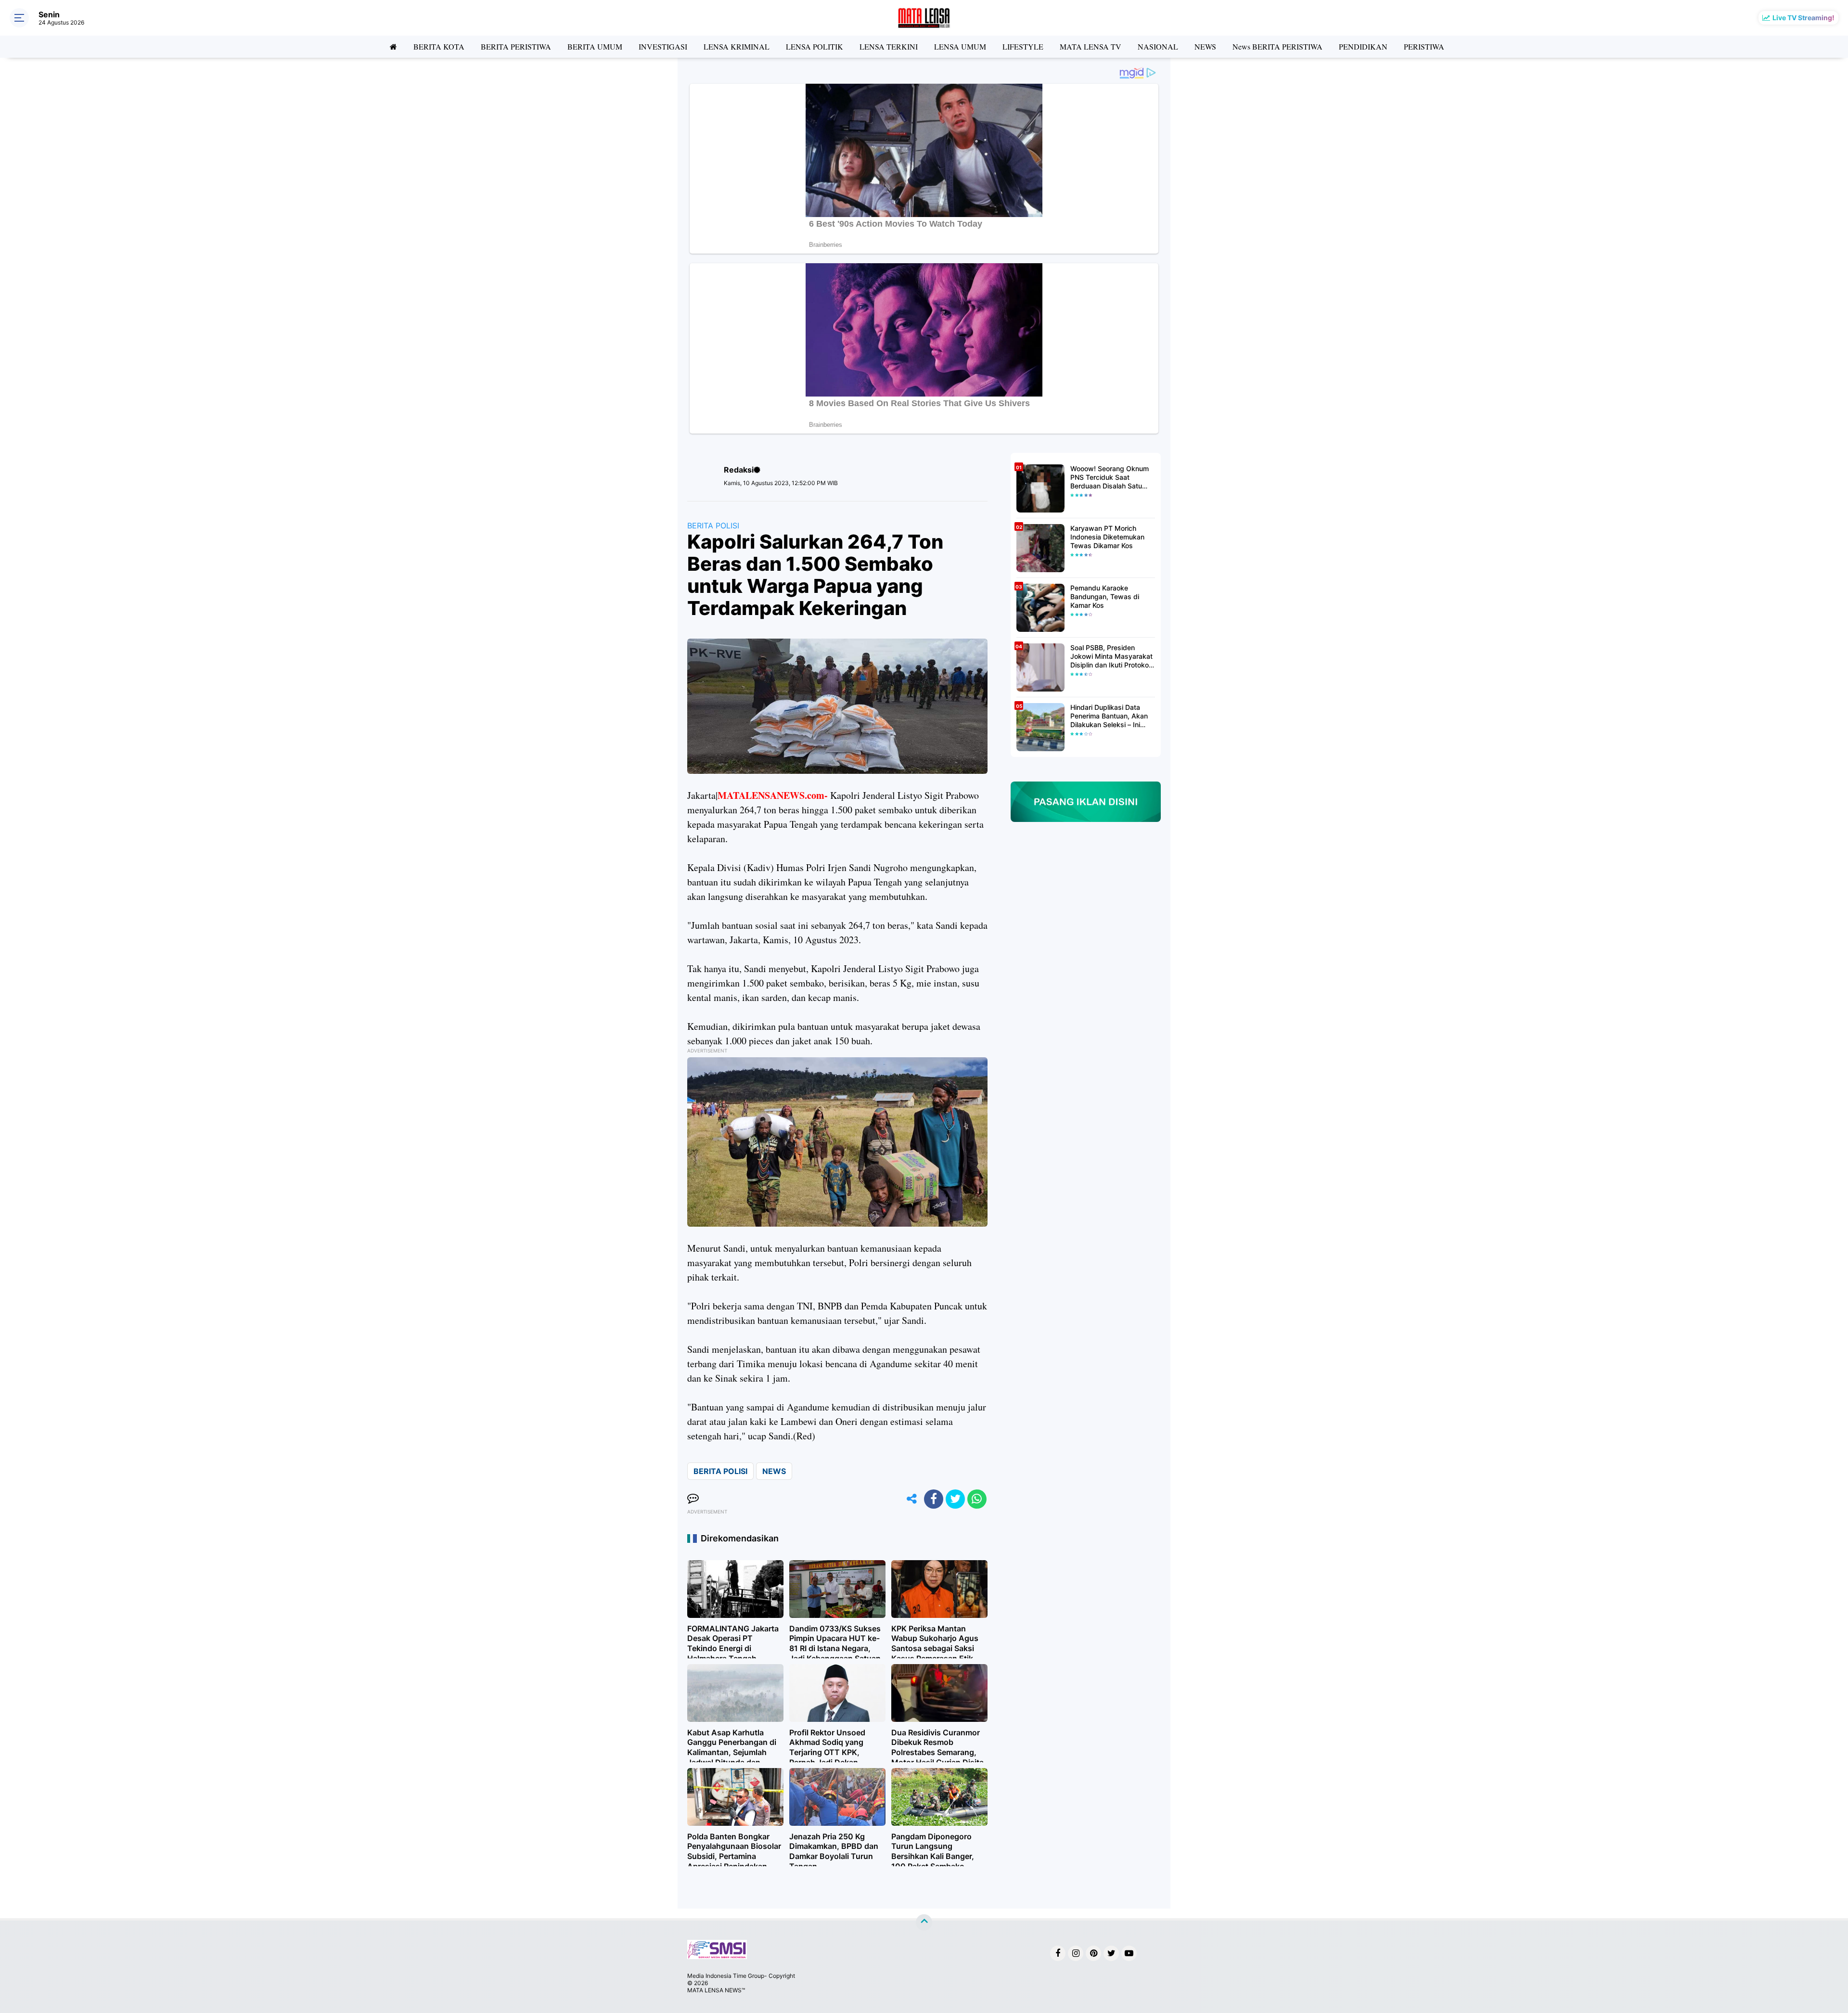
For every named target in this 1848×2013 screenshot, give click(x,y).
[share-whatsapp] (977, 1499)
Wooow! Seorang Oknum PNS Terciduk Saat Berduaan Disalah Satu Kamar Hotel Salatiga (1110, 478)
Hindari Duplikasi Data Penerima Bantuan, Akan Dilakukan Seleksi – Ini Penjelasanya (1109, 716)
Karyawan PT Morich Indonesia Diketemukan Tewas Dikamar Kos (1107, 537)
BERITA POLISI (713, 526)
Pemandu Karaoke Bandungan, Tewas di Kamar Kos (1105, 596)
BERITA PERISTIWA (516, 46)
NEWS (1205, 46)
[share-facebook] (934, 1499)
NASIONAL (1158, 46)
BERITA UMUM (595, 46)
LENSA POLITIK (815, 46)
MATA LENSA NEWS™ (716, 1990)
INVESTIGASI (663, 46)
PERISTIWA (1424, 46)
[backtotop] (924, 1923)
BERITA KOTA (439, 46)
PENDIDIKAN (1363, 46)
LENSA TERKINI (889, 46)
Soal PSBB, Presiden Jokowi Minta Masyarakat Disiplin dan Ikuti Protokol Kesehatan (1111, 657)
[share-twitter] (955, 1499)
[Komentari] (693, 1499)
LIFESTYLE (1023, 46)
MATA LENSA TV (1091, 46)
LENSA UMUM (960, 46)
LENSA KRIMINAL (737, 46)
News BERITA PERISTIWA (1277, 46)
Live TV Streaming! (1803, 18)
